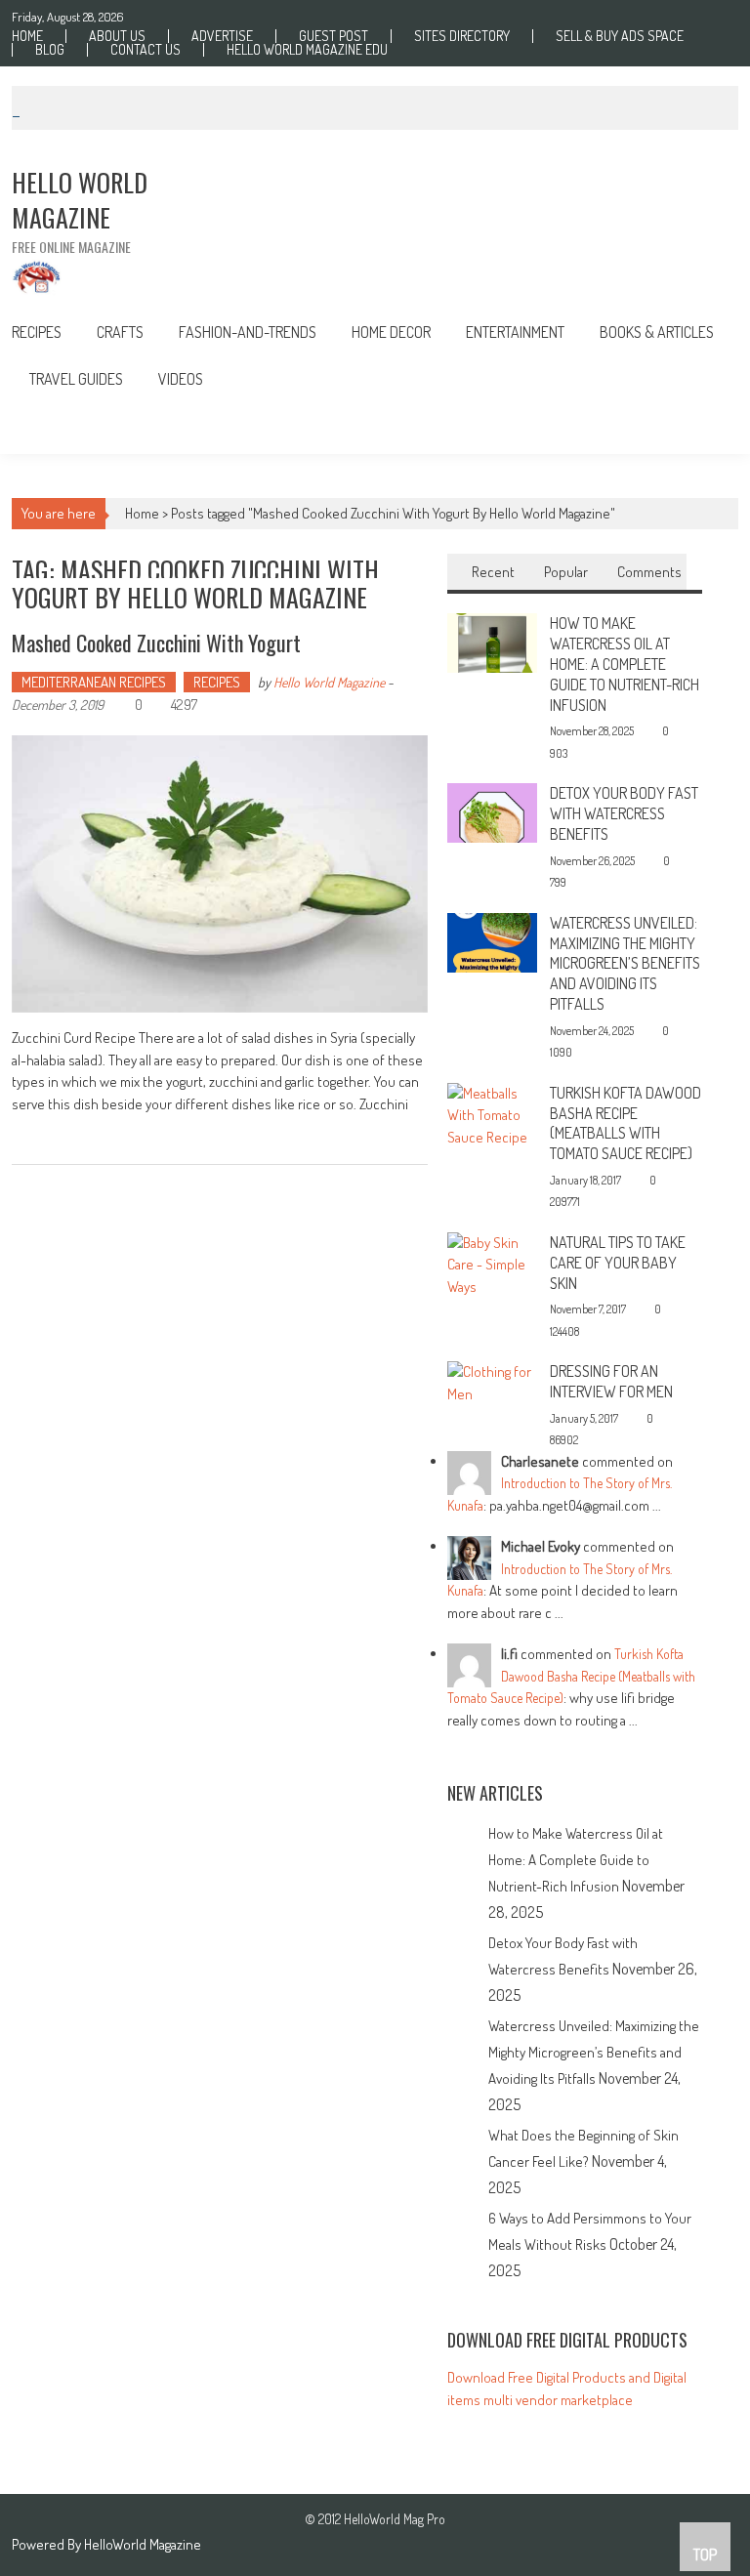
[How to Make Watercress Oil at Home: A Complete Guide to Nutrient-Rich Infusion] (492, 641)
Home (27, 36)
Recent (493, 572)
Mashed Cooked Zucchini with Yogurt (156, 643)
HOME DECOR (391, 332)
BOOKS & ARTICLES (657, 332)
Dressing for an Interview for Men (611, 1381)
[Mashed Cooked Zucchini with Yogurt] (220, 874)
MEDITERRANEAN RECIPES (94, 682)
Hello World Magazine (329, 682)
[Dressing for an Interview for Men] (492, 1381)
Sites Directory (462, 36)
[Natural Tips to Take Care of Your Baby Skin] (492, 1263)
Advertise (222, 36)
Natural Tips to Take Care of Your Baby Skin (618, 1263)
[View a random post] (708, 428)
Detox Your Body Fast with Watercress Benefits (624, 813)
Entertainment (515, 332)
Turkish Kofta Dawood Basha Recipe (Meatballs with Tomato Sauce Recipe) (625, 1123)
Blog (50, 50)
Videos (181, 379)
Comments (649, 572)
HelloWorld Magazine (143, 2544)
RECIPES (37, 332)
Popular (566, 572)
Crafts (120, 332)
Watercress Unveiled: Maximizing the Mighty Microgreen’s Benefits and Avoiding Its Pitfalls (625, 963)
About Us (117, 36)
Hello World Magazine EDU (307, 50)
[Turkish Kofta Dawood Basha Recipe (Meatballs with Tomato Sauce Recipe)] (492, 1114)
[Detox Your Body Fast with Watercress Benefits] (492, 811)
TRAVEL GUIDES (76, 379)
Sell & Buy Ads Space (620, 36)
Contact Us (146, 50)
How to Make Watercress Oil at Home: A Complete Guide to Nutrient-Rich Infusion (625, 664)
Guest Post (333, 36)
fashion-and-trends (248, 332)
